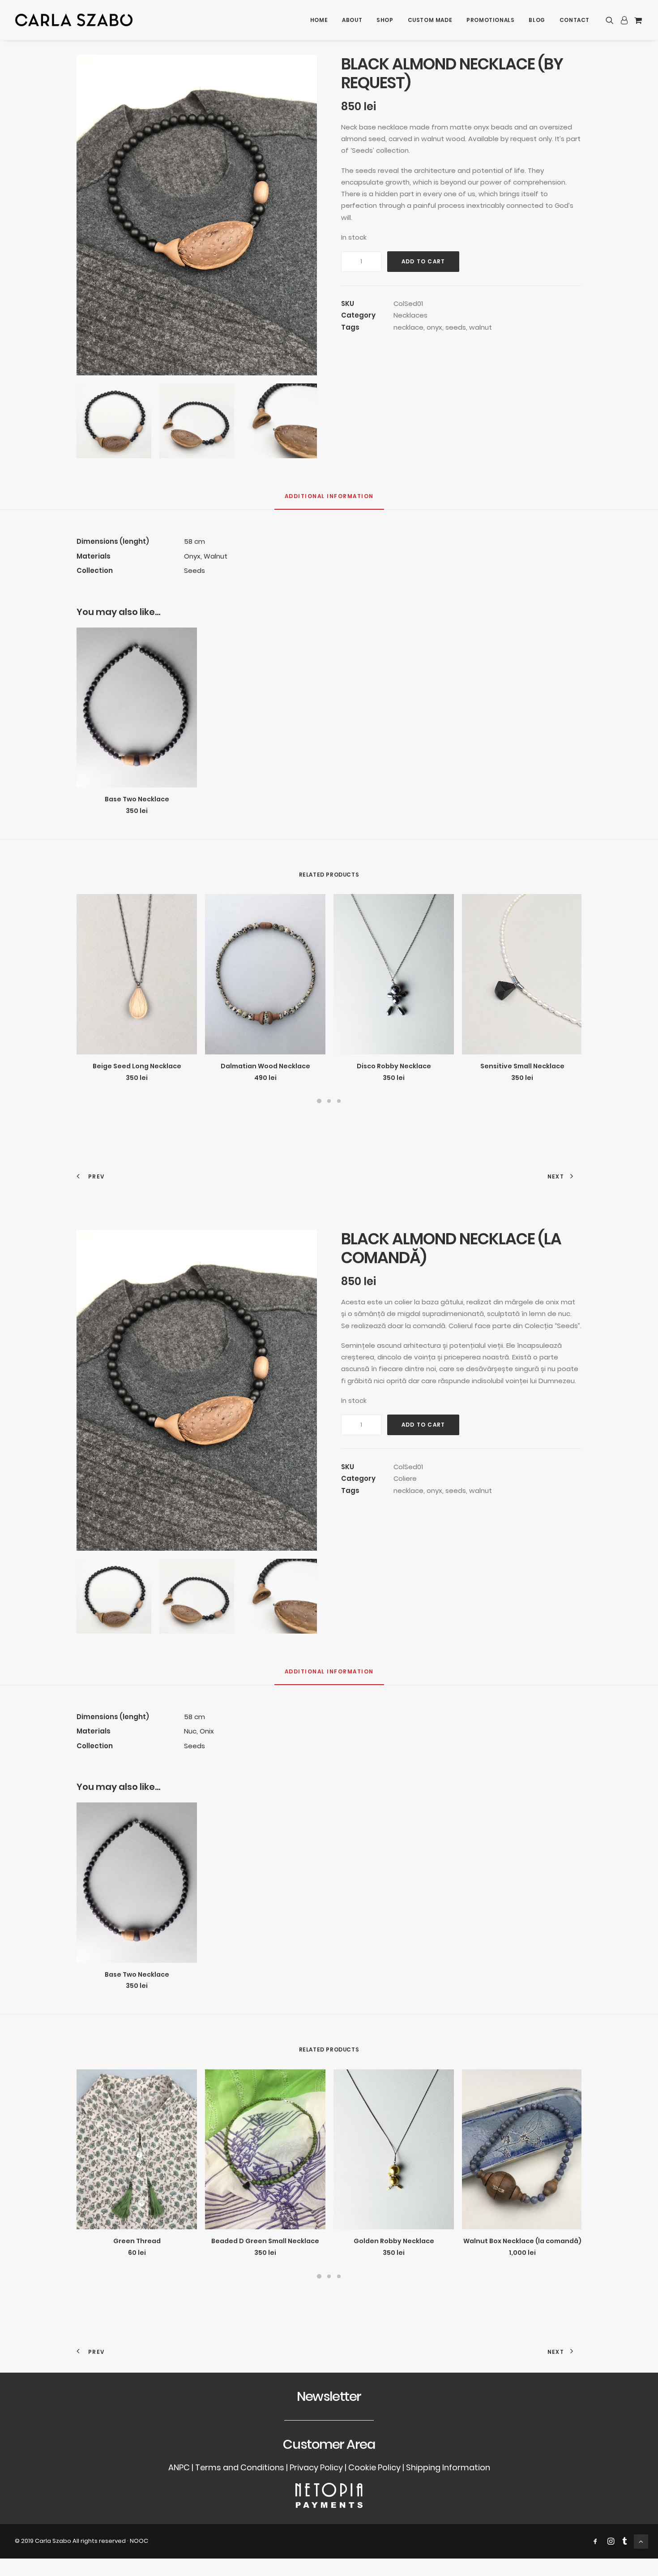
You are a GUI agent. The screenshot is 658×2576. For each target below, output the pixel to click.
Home (319, 20)
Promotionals (490, 20)
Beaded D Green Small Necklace (265, 2241)
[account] (624, 20)
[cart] (637, 20)
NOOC (139, 2541)
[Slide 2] (329, 1101)
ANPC (179, 2467)
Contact (575, 20)
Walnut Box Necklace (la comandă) (522, 2241)
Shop (385, 20)
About (352, 20)
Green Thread (137, 2241)
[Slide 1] (319, 1101)
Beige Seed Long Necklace (137, 1066)
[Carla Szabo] (74, 20)
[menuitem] (319, 20)
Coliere (405, 1478)
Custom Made (430, 20)
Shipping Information (448, 2467)
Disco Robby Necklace (394, 1066)
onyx (434, 327)
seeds (456, 327)
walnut (481, 327)
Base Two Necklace (137, 799)
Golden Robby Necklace (394, 2241)
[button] (611, 20)
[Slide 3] (339, 1101)
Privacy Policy (316, 2467)
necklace (408, 327)
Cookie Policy (374, 2467)
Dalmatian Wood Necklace (265, 1066)
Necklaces (410, 315)
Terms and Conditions (240, 2467)
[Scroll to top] (641, 2541)
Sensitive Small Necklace (522, 1066)
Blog (537, 20)
